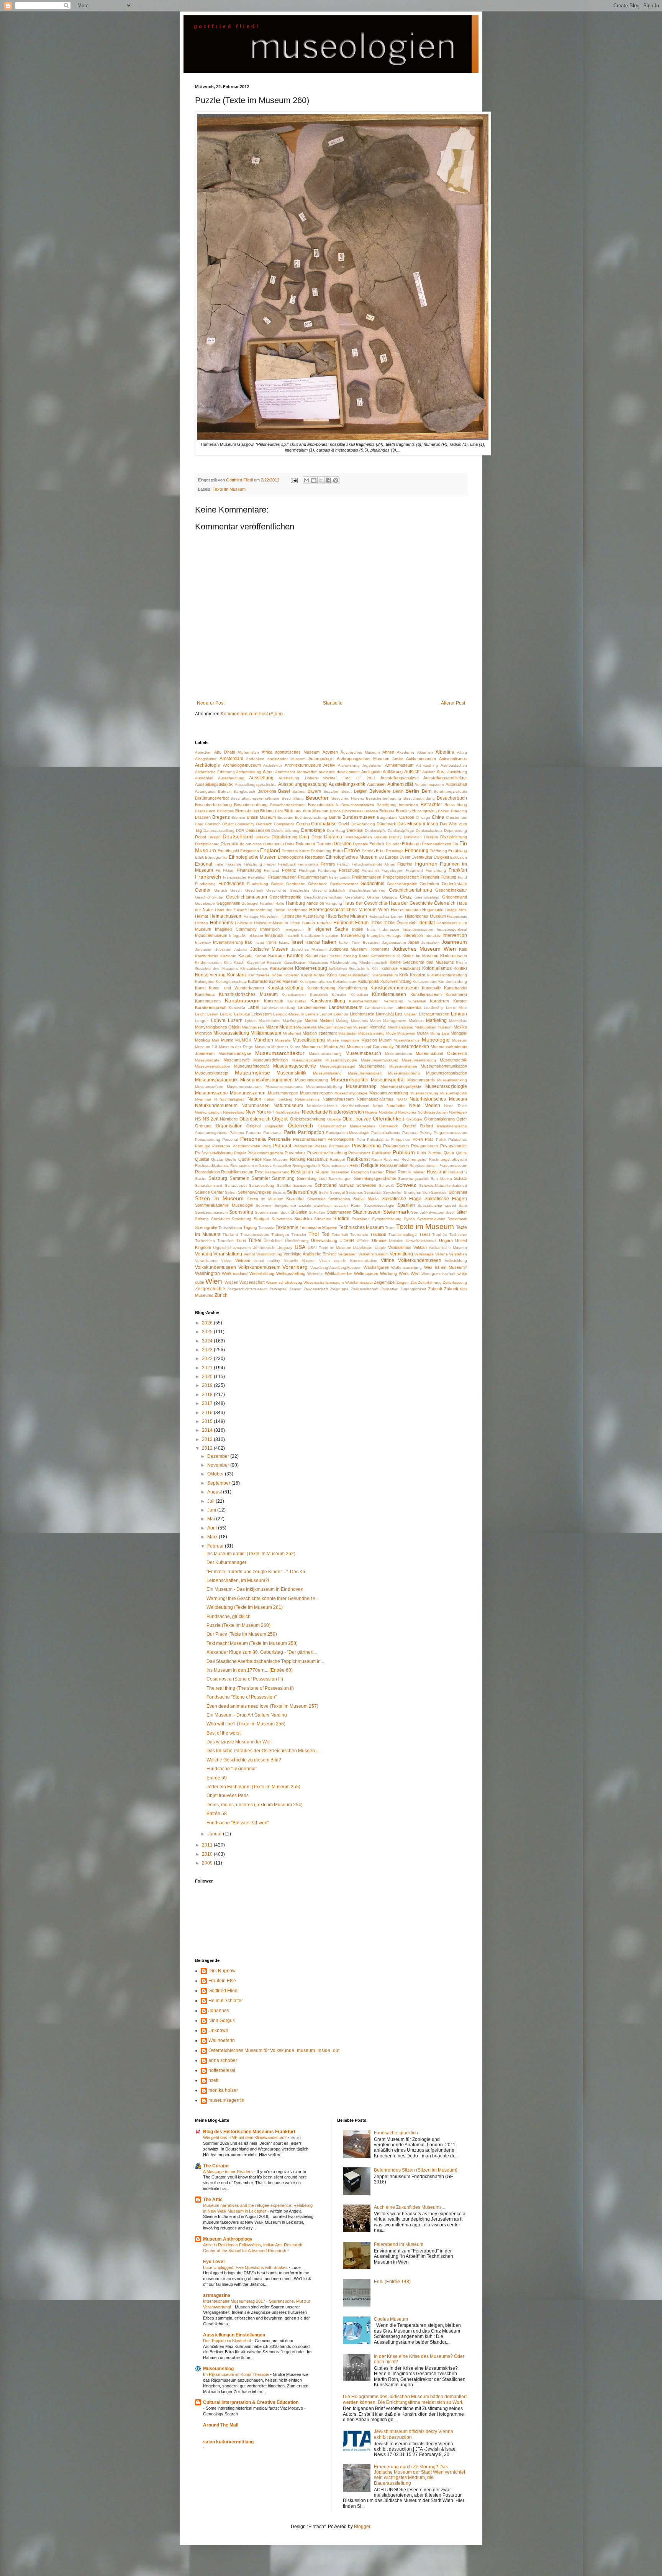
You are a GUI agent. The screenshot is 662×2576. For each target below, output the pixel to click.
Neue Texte (456, 1106)
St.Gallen (299, 1212)
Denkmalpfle (376, 830)
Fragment (415, 870)
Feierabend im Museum (399, 2244)
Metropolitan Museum (433, 1027)
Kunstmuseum (242, 1001)
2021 (208, 1368)
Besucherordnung (251, 805)
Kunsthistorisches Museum (248, 994)
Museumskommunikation (444, 1066)
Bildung (267, 811)
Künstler (339, 995)
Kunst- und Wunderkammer (236, 988)
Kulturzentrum (425, 982)
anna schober (223, 2060)
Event (405, 857)
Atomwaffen (307, 772)
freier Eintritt (340, 877)
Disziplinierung (454, 837)
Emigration (250, 851)
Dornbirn (324, 844)
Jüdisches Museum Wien (424, 949)
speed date (456, 1205)
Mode (391, 1033)
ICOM (376, 923)
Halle (280, 903)
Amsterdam (231, 759)
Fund (462, 877)
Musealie (283, 1040)
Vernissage (424, 1254)
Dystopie (360, 844)
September (219, 1483)
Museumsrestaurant (244, 1087)
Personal (230, 1139)
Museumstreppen (316, 1093)
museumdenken (412, 1046)
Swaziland (361, 1219)
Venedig (204, 1254)
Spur (285, 1212)
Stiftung (202, 1219)
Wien (214, 1281)
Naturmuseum (288, 1106)
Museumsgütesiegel (338, 1066)
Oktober (216, 1474)
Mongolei (459, 1033)
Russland (437, 1172)
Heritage (251, 916)
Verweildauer (206, 1261)
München (263, 1040)
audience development (339, 772)
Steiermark (396, 1212)
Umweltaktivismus (421, 1241)
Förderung (327, 870)
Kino (228, 962)
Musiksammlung (424, 1093)
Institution (331, 936)
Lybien (251, 1021)
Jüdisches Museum (309, 949)
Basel (284, 791)
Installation (311, 936)
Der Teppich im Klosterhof (228, 2341)
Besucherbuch (452, 798)
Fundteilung (258, 884)
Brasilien (203, 817)
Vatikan (420, 1247)
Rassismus (317, 1159)
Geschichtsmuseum (247, 897)
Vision (324, 1261)
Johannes (219, 2011)
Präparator (303, 1146)
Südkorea (323, 1219)
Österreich (300, 1125)
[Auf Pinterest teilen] (336, 480)
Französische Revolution (245, 877)
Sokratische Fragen (446, 1199)
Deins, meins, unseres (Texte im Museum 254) (255, 1805)
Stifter (462, 1212)
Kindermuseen (454, 956)
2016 (208, 1413)
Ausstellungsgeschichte (256, 784)
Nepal (378, 1106)
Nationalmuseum (338, 1099)
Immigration (294, 929)
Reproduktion (207, 1172)
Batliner (299, 791)
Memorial (378, 1027)
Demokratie (313, 830)
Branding (459, 811)
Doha (290, 844)
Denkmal (355, 830)
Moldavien (406, 1033)
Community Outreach (254, 824)
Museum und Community (370, 1046)
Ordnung (203, 1126)
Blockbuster (352, 811)
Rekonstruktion (335, 1166)
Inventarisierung (228, 942)
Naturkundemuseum (216, 1106)
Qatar (449, 1153)
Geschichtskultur (451, 890)
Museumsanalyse (235, 1053)
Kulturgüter (205, 982)
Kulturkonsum (345, 982)
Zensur (295, 1289)
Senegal (337, 1192)
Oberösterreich (255, 1119)
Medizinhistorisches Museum (343, 1027)
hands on (315, 903)
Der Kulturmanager (226, 1562)
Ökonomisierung (439, 1119)
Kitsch (239, 962)
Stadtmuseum (367, 1212)
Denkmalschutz (429, 830)
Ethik (199, 857)
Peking (426, 1133)
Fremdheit (430, 877)
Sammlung (283, 1178)
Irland (259, 942)
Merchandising (401, 1027)
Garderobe (296, 884)
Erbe (380, 851)
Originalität (274, 1126)
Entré (338, 851)
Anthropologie (321, 759)
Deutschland (238, 836)
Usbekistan (363, 1248)
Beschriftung (293, 798)
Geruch (221, 890)
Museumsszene (211, 1093)
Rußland (456, 1172)
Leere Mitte (456, 1008)
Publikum (404, 1152)
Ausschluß (204, 778)
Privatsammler (454, 1146)
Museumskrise (252, 1073)
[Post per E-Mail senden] (294, 480)
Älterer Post (453, 703)
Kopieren (292, 975)
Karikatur (277, 956)
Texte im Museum (229, 489)
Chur (199, 824)
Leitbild (226, 1014)
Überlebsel (273, 1241)
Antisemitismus (453, 759)
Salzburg (218, 1178)
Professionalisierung (214, 1153)
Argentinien (373, 765)
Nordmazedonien (433, 1112)
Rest (259, 1172)
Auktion (429, 772)
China (438, 817)
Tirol (314, 1234)
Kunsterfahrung (321, 988)
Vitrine (388, 1260)
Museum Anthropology (228, 2239)
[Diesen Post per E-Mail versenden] (306, 480)
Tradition (378, 1234)
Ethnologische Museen (253, 857)
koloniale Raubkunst (401, 968)
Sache (201, 1179)
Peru (361, 1139)
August (215, 1492)
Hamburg (296, 903)
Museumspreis (421, 1080)
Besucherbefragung (383, 798)
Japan (413, 942)
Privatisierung (366, 1146)
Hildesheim (270, 916)
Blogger (362, 2527)
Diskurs (381, 837)
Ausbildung (457, 772)
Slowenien (316, 1199)
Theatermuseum (255, 1235)
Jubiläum (223, 949)
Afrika (267, 752)
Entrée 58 (217, 1814)
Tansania (266, 1228)
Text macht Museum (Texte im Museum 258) (252, 1643)
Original (253, 1126)
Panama (253, 1133)
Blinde (335, 811)
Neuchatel (396, 1106)
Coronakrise (324, 824)
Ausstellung (261, 778)
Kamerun (228, 956)
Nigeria (371, 1112)
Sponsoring (241, 1212)
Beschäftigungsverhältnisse (255, 798)
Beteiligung (387, 805)
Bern (427, 791)
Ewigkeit (441, 857)
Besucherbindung (419, 798)
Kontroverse (259, 975)
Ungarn (446, 1240)
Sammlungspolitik (413, 1179)
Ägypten (330, 752)
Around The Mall (221, 2425)
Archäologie (208, 765)
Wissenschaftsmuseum (324, 1282)
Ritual (391, 1172)
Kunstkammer (294, 995)
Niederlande (315, 1112)
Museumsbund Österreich (441, 1053)
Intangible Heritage (384, 936)
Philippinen (401, 1139)
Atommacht (285, 772)
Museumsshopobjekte (401, 1086)
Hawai (280, 910)
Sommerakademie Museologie (224, 1205)
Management (395, 1021)
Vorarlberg (295, 1267)
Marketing (436, 1020)
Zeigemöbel (385, 1282)
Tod (326, 1234)
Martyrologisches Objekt (218, 1027)
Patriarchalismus (386, 1133)
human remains (317, 923)
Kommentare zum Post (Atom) (252, 714)
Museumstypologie (351, 1093)
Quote (244, 1159)
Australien (376, 784)
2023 (208, 1350)
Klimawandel (281, 968)
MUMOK (243, 1040)
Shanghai (412, 1192)
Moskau (202, 1040)
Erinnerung (417, 851)
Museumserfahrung (419, 1060)
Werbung (388, 1273)
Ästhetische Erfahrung (215, 772)
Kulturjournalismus (316, 982)
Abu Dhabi (224, 752)
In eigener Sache (328, 929)
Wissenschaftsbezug (284, 1282)
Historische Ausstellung (302, 916)
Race (257, 1159)
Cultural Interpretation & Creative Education (251, 2402)
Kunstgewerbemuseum (395, 988)
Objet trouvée (357, 1119)
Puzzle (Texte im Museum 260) (238, 1625)
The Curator (216, 2166)
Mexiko (460, 1027)
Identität (427, 923)
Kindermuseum (208, 962)
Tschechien (205, 1241)
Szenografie (206, 1227)
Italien (329, 942)
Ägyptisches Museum (360, 752)
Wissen (231, 1282)
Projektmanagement (265, 1153)
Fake (219, 864)
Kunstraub (274, 1001)
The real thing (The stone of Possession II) (250, 1688)
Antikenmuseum (421, 759)
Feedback (287, 864)
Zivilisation (389, 1289)
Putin (421, 1153)
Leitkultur (242, 1014)
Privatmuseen (396, 1146)
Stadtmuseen (339, 1212)
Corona (303, 824)
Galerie (277, 884)
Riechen (377, 1172)
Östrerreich (389, 1126)
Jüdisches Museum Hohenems (360, 949)
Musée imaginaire (343, 1040)
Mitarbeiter (347, 1033)
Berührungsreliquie (450, 791)
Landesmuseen (312, 1007)
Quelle (231, 1159)
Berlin (412, 791)
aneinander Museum (287, 759)
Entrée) (368, 851)
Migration (203, 1033)
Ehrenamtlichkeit (436, 844)
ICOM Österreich (400, 923)
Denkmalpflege (401, 830)
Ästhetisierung (249, 772)
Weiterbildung (262, 1273)
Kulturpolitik (369, 981)
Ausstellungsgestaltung (302, 784)
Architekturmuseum (303, 765)
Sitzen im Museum (219, 1198)
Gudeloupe (205, 903)
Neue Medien (425, 1106)
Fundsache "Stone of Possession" (242, 1697)
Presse (321, 1146)
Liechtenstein (362, 1014)
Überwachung (324, 1240)
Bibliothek (225, 811)
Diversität (229, 844)
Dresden (343, 844)
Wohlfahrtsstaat (359, 1282)
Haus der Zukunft (231, 910)
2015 (208, 1421)
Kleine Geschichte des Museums (422, 962)
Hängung (334, 903)
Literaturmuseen (434, 1014)
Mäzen (272, 1027)
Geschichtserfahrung (410, 890)
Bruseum (285, 817)
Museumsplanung (311, 1080)
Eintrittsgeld (228, 851)
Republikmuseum (237, 1172)
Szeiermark (457, 1219)
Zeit (414, 1282)
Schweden (366, 1185)
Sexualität (373, 1192)
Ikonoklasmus (448, 923)
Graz (406, 897)
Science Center (209, 1192)
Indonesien (389, 929)
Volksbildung (456, 1261)
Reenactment (242, 1166)
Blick (279, 811)
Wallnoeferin (222, 2040)
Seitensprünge (302, 1192)
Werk (404, 1273)
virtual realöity (267, 1261)
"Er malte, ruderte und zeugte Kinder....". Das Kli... (257, 1572)
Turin (241, 1240)
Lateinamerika (408, 1007)
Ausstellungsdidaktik (214, 784)
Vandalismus (400, 1247)
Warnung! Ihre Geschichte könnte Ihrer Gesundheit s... (263, 1598)
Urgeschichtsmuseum (232, 1248)
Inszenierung (353, 935)
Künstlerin (359, 995)
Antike (398, 759)
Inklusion (255, 936)
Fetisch (343, 864)
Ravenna (392, 1159)
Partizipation (311, 1132)
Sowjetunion (285, 1205)
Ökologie (414, 1119)
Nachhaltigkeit (232, 1099)
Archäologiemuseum (242, 765)
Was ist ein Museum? (446, 1267)
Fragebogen (392, 870)
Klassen (274, 962)
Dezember (219, 1456)
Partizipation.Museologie (348, 1133)
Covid (344, 824)
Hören (295, 923)
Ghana (373, 897)
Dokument (305, 844)
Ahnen (388, 752)
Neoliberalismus (355, 1106)
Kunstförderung (353, 988)
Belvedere (380, 791)
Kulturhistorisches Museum (273, 981)
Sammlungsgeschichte (375, 1178)
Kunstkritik (319, 995)
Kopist (307, 975)
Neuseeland (234, 1112)
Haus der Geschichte (365, 903)
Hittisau (202, 923)
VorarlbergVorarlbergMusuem (336, 1267)
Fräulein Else (222, 1981)
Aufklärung (393, 772)
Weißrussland (235, 1273)
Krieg (332, 975)
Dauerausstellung (219, 830)
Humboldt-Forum (351, 923)
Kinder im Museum (420, 956)
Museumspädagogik (216, 1080)
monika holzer (223, 2090)
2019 (208, 1385)
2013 (208, 1439)
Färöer (270, 864)
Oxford (426, 1126)
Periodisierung (208, 1139)
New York (256, 1112)
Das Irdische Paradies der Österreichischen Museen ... (263, 1751)
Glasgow (390, 897)
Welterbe (315, 1274)
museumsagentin (226, 2100)
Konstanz (237, 975)
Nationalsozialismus (375, 1099)
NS (198, 1119)
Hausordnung (260, 910)
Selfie (324, 1192)
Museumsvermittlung (389, 1093)
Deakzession (258, 830)
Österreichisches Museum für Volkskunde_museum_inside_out (274, 2050)
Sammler (261, 1178)
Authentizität (400, 784)
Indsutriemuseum (418, 929)
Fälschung (253, 864)
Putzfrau (435, 1153)
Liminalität (385, 1014)
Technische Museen (318, 1227)
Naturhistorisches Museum (438, 1099)
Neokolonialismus (322, 1106)
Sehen (231, 1192)
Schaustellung (262, 1185)
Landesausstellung (279, 1008)
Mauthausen (253, 1027)
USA (300, 1247)
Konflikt (460, 968)
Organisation (229, 1126)
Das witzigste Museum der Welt (239, 1742)
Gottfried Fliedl (224, 1991)
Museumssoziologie (446, 1086)
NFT (271, 1112)
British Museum (261, 817)
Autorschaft (456, 784)
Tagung (250, 1227)
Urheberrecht (264, 1248)
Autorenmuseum (429, 784)
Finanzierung (249, 870)
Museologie (436, 1040)
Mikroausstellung (231, 1033)
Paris (290, 1132)
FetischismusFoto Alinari (373, 864)
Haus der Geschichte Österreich (422, 903)
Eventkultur (422, 857)
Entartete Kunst (296, 851)
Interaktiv (433, 936)
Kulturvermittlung (396, 981)
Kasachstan (316, 956)
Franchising (436, 870)
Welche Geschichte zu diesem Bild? (244, 1760)
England (270, 850)
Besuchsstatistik (323, 805)
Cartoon (407, 817)
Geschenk (254, 890)
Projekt (240, 1153)
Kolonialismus (437, 968)
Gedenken (429, 884)
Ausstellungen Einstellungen (234, 2335)
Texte (390, 1228)
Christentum (456, 817)
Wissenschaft (252, 1282)
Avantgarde (205, 791)
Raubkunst (358, 1159)
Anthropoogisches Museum (363, 759)
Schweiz (406, 1185)
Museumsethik (453, 1060)
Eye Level (214, 2262)
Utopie (380, 1248)
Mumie (227, 1040)
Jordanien (204, 949)
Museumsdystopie (341, 1060)
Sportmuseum (267, 1212)
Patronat (410, 1133)
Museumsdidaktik (307, 1060)
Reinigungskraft (306, 1166)
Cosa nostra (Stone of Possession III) (245, 1679)
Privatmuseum (424, 1146)
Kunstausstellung (285, 988)
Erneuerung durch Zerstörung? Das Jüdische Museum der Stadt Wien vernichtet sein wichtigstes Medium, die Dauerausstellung (419, 2475)
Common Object (219, 824)
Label (253, 1007)
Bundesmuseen (359, 817)
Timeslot (299, 1235)
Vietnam (243, 1260)
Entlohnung (321, 851)
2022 (208, 1359)
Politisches (458, 1139)
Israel (297, 942)
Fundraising (205, 884)
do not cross (251, 844)
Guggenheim (228, 903)
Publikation (382, 1153)
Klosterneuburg (311, 968)
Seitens (279, 1192)
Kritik (404, 975)
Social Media (366, 1199)
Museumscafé (237, 1060)
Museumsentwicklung (380, 1060)
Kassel (335, 956)
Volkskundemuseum (259, 1267)
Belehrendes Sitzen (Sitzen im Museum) (416, 2170)
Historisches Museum (425, 916)
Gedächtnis (372, 884)
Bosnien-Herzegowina (416, 811)
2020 (208, 1377)
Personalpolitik (341, 1139)
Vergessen (347, 1254)
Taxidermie (287, 1227)
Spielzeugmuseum (211, 1212)
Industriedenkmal (452, 929)
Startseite (333, 703)
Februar (216, 1546)
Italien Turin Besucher (359, 942)
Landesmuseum (346, 1007)
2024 (208, 1341)
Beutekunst (205, 811)
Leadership (434, 1008)
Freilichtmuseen (366, 877)
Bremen (238, 817)
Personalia (253, 1139)
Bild (256, 811)
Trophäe (440, 1235)
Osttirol (409, 1126)
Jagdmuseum (394, 942)
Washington (207, 1273)
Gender (203, 890)
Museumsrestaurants (284, 1087)
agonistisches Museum (297, 752)
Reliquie (370, 1165)
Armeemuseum (399, 765)
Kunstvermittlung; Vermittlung (376, 1001)
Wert (415, 1273)
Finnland (272, 870)
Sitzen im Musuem (265, 1199)
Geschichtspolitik (285, 897)
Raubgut (338, 1159)
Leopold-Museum (288, 1014)
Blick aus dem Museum (306, 811)
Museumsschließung (324, 1087)
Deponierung (456, 830)
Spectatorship (430, 1205)
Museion (369, 1040)
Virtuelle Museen (300, 1261)
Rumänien (417, 1172)
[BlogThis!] (314, 480)
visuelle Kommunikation (356, 1261)
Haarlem (267, 903)
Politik (441, 1139)
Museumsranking (452, 1080)
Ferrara (328, 864)
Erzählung (458, 851)
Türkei (255, 1240)
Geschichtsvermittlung (323, 897)
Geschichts (299, 890)
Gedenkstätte (454, 884)
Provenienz (295, 1153)
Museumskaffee (403, 1066)
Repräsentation (394, 1165)
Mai (212, 1519)
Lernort (326, 1014)
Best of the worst (224, 1733)
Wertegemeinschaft (438, 1274)
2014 (208, 1430)
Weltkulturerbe (338, 1273)
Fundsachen (231, 884)
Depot (201, 837)
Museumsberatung (325, 1054)
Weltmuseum (366, 1273)
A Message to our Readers (229, 2172)
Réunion (322, 1172)
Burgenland (387, 817)
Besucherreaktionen (288, 805)
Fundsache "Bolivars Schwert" (238, 1823)
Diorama (333, 837)
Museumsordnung (404, 1073)
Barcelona (267, 791)
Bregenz (221, 817)
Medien (287, 1027)
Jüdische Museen (269, 949)
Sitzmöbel (295, 1199)
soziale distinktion (315, 1205)
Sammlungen (340, 1179)
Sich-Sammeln (435, 1192)
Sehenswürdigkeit (254, 1192)
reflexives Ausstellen (273, 1166)
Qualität (202, 1159)
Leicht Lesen (207, 1014)
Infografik (237, 936)
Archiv (329, 765)
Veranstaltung (228, 1254)
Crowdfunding (363, 824)
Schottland (326, 1185)
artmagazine (217, 2295)
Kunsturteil (297, 1001)
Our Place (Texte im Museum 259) (242, 1634)
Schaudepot (236, 1185)
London (459, 1014)
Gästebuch (318, 884)
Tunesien (225, 1241)
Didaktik (262, 837)
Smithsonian (339, 1199)
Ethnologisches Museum (351, 857)
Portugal (202, 1146)
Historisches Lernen (386, 916)
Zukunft (435, 1289)
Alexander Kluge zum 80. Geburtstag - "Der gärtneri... (262, 1652)
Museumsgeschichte (295, 1066)
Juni (212, 1510)
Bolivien (371, 811)
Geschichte (276, 890)
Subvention (282, 1219)
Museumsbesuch (363, 1053)
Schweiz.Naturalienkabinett (443, 1185)
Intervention (455, 935)
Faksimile (233, 864)
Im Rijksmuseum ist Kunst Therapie (237, 2374)
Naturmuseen (256, 1106)
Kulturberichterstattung (447, 975)
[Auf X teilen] (321, 480)
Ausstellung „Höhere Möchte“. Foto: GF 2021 (327, 778)
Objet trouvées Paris (228, 1796)
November (219, 1465)
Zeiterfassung (455, 1282)
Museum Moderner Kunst (277, 1047)
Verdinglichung (269, 1254)
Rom (402, 1172)
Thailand (230, 1235)
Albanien (425, 752)
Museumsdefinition (270, 1060)
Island (284, 942)
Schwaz (347, 1185)
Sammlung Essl (312, 1178)
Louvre (218, 1020)
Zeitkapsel (278, 1289)
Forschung (349, 870)
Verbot (249, 1254)
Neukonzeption (208, 1112)
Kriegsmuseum (385, 975)
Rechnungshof (415, 1159)
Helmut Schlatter (226, 2001)
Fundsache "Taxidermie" (232, 1769)
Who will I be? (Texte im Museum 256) (246, 1724)
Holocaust (244, 923)
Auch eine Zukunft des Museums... (410, 2207)
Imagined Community (236, 929)
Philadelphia (378, 1139)
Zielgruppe (339, 1289)
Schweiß (386, 1185)
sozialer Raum (348, 1205)
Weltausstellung (291, 1273)
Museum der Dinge (236, 1047)
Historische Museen (347, 916)
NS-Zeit (211, 1119)
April (213, 1528)
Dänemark (386, 824)
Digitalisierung (284, 837)
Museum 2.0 (206, 1047)
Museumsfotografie (252, 1066)
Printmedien (339, 1146)
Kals (463, 949)
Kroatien (418, 975)
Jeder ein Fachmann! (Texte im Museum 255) (253, 1787)
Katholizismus (383, 956)
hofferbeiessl (222, 2070)
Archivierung (349, 765)
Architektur (273, 765)
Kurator (460, 1001)
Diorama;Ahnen (358, 837)
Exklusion (459, 857)
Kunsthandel (456, 988)
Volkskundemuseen (215, 1267)
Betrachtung (456, 805)
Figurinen (426, 864)
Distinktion (413, 837)
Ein (455, 844)
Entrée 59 (217, 1778)
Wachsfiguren (376, 1267)
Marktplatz (458, 1021)
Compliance (284, 824)
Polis (429, 1139)
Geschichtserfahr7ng (367, 890)
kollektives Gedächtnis (349, 968)
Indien (358, 929)
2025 (208, 1332)
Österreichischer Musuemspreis (347, 1126)
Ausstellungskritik (347, 784)
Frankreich (208, 877)
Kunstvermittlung (328, 1001)
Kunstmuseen (208, 1001)
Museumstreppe (283, 1093)
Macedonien (270, 1021)
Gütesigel (250, 903)
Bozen (444, 811)
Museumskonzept (212, 1073)
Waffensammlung (406, 1267)
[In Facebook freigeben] (328, 480)
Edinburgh (411, 844)
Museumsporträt (388, 1080)
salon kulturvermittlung (228, 2442)
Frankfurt (458, 870)
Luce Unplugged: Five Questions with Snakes (246, 2267)
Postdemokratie (246, 1146)
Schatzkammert (209, 1185)
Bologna (387, 811)
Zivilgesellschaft (365, 1289)
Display (395, 837)
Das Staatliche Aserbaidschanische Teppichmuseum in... (265, 1661)
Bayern (314, 791)
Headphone (297, 910)
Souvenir (263, 1205)
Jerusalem (430, 942)
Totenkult (340, 1235)
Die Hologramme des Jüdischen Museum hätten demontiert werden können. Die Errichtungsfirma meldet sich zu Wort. (405, 2399)
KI (398, 956)
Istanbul (313, 942)
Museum (460, 1040)
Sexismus (354, 1192)
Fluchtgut (307, 870)
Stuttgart (261, 1219)
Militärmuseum (266, 1033)
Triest (424, 1234)
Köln (376, 968)
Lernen (312, 1014)
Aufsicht (412, 772)
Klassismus (318, 962)
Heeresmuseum (406, 910)
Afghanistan (248, 752)
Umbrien (396, 1241)
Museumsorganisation (447, 1073)
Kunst (200, 988)
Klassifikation (295, 962)
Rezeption (360, 1172)
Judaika (241, 949)
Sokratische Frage (401, 1199)
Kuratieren (439, 1001)
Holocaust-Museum (271, 923)
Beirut (347, 791)
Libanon (341, 1014)
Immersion (270, 929)
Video (226, 1261)
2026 (208, 1323)
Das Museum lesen (418, 824)
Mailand (327, 1020)
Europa (392, 857)
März (213, 1537)
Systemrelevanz (431, 1219)
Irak (248, 942)
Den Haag (336, 830)
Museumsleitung (327, 1073)
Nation (254, 1099)
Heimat (202, 916)
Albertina (445, 752)
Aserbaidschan (454, 765)
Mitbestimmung (371, 1033)
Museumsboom (398, 1054)
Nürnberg (229, 1119)
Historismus (457, 916)
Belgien (361, 791)
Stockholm (220, 1219)
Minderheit (292, 1033)
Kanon (260, 956)
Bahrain (225, 791)
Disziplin (431, 837)
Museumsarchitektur (280, 1053)
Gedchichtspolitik (402, 884)
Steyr (450, 1212)
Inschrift (292, 936)
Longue (202, 1021)
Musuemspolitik (454, 1093)
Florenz (289, 870)
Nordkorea (407, 1112)
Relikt (355, 1165)
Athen (268, 772)
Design (215, 837)
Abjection (203, 752)
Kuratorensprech (211, 1007)
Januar (215, 1834)
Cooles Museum (391, 2319)
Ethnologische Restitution (301, 857)
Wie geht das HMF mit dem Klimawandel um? (245, 2137)
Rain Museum (276, 1159)
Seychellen (393, 1192)
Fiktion (229, 870)
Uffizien (363, 1241)
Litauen (411, 1014)
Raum (376, 1159)
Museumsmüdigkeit (365, 1073)
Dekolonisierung (285, 830)
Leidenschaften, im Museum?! (238, 1580)
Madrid (311, 1020)
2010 (208, 1854)
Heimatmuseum (226, 916)
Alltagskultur (206, 759)
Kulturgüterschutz (231, 982)
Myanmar (203, 1099)
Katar (364, 956)
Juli (211, 1501)
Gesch (236, 890)
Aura (441, 772)
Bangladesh (244, 791)
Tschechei (458, 1235)
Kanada (245, 956)
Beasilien (331, 791)
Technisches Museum (361, 1227)
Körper (320, 975)
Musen (385, 1040)
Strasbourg (242, 1219)
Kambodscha (207, 956)
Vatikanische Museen (448, 1248)
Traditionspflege (403, 1235)
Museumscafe (207, 1060)
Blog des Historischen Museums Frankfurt (249, 2132)
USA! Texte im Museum (329, 1248)
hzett (213, 2080)
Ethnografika (216, 857)
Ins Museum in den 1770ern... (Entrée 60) (250, 1670)
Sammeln (239, 1178)
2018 (208, 1395)
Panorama (272, 1133)
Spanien (406, 1205)
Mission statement (320, 1033)
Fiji (218, 870)
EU (381, 857)
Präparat (282, 1146)
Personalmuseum (309, 1139)
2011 (208, 1845)
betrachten (408, 805)
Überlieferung (297, 1241)
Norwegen (458, 1112)
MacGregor (292, 1021)
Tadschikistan (230, 1228)
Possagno (221, 1146)
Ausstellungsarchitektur (445, 778)
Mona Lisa (440, 1033)
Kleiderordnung (344, 962)
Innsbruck (274, 935)
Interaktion (413, 935)
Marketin (416, 1021)
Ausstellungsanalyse (400, 778)
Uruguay (285, 1248)
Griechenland (455, 897)
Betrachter (431, 805)
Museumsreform (209, 1087)
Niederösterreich (347, 1112)
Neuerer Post (211, 703)
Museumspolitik (349, 1079)
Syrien (409, 1219)
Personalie (279, 1139)
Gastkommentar (344, 884)
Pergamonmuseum (450, 1133)
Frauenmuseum (313, 877)
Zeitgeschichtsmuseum (247, 1289)
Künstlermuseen (389, 994)
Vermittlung (401, 1254)
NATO (402, 1099)
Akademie (406, 752)
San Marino (441, 1179)
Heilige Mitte (456, 910)
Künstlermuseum (426, 994)
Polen (418, 1139)
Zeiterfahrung (430, 1282)
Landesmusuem (379, 1008)
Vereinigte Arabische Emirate (310, 1254)
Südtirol (341, 1219)
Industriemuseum (211, 935)
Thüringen (280, 1235)
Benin (398, 791)
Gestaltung (355, 897)
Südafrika (303, 1219)
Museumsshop (361, 1086)
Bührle (335, 817)
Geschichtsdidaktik (329, 890)
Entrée (352, 850)
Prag (267, 1146)
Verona (442, 1254)
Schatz (460, 1178)
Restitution (302, 1172)
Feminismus (308, 864)
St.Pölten (317, 1212)
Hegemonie (433, 910)
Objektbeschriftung (308, 1119)
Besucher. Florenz (348, 798)
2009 (208, 1863)
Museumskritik (292, 1073)
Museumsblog (218, 2369)
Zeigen (403, 1282)
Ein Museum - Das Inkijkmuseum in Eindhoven (255, 1589)
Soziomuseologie (379, 1205)
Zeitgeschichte (210, 1289)
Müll (215, 1040)
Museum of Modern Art (323, 1046)
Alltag (462, 752)
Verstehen (458, 1254)
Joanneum (454, 942)
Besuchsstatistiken (358, 805)
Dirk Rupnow (222, 1971)
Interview (203, 942)
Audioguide (371, 772)
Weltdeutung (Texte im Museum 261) (245, 1607)
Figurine (405, 864)
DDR (240, 830)
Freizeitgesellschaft (401, 877)
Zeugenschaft (316, 1289)
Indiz (371, 929)
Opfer (462, 1119)
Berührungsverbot (212, 798)
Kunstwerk (417, 1001)
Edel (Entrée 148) (392, 2282)
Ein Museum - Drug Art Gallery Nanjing (247, 1715)
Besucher (317, 798)
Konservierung (210, 975)
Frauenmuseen (282, 877)
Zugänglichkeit (413, 1289)
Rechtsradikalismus (212, 1166)
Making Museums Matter (359, 1021)
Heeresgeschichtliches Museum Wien (349, 910)
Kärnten (295, 956)
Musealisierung (309, 1040)
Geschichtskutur (209, 897)
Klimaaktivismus (254, 968)
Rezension (340, 1172)
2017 (208, 1403)
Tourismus (359, 1235)
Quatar (217, 1159)
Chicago (423, 817)
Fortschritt (370, 870)
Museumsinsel (372, 1066)
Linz (399, 1014)
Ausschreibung (231, 778)
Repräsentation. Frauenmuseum (438, 1166)
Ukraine (379, 1240)
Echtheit (377, 844)
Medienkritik (306, 1027)
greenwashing (427, 897)
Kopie (277, 975)
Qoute (461, 1153)
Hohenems (221, 923)
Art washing (427, 765)
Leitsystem (261, 1014)
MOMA (423, 1033)
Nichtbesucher (288, 1112)
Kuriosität (237, 1008)
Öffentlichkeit (388, 1119)
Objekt (280, 1119)
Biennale (243, 811)
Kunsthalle (431, 988)
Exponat (204, 864)
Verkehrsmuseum (373, 1254)
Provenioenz (359, 1153)
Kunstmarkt (456, 994)
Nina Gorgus (222, 2021)
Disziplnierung (207, 844)
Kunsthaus (205, 994)
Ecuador (393, 844)
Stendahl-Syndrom (428, 1212)
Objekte (334, 1119)
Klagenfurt (256, 962)
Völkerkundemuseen (420, 1260)
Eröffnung (438, 851)
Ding (304, 837)
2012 (208, 1448)
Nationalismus (307, 1099)
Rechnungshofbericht (448, 1159)
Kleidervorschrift (373, 962)
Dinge (317, 837)
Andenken (255, 759)
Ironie (271, 942)
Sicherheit (458, 1192)
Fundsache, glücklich (229, 1617)
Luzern (235, 1020)
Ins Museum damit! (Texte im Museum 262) (251, 1554)
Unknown (218, 2031)
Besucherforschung (213, 805)
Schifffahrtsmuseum (294, 1185)
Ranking (298, 1159)
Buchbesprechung (311, 817)
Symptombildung (387, 1219)
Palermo (237, 1133)
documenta (274, 844)
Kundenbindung (453, 982)
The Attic (213, 2200)
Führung (448, 877)
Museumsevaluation (213, 1066)
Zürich (221, 1295)
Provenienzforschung (327, 1153)
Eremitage (395, 851)
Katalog (350, 956)
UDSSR (347, 1240)
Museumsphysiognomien (266, 1080)
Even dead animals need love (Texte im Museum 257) (262, 1706)
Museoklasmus (406, 1040)
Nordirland (388, 1112)
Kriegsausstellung (354, 975)
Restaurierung (277, 1172)
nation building (278, 1099)
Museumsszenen (248, 1093)
